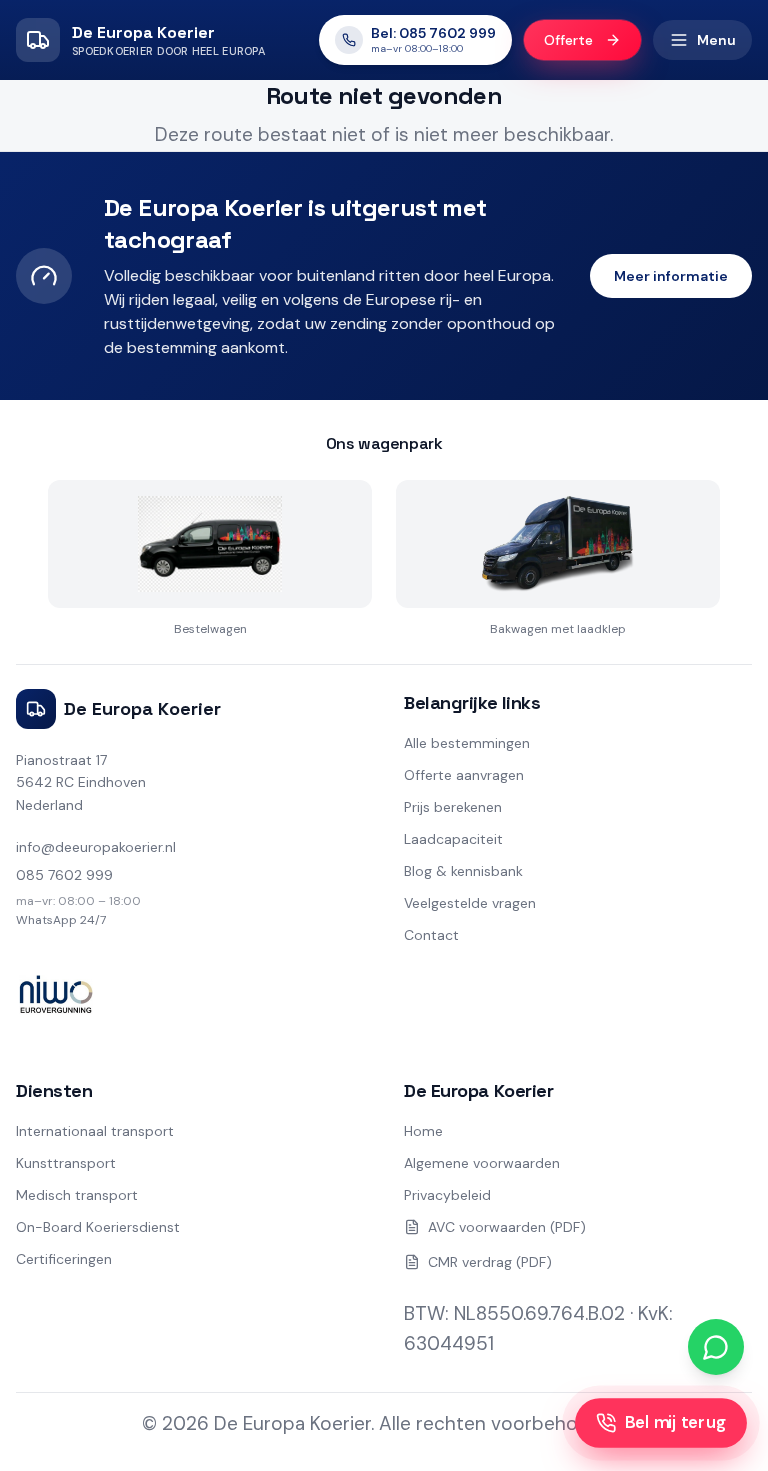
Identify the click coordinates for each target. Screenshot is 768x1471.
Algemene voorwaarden (482, 1163)
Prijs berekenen (453, 807)
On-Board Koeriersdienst (98, 1227)
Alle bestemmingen (467, 743)
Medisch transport (77, 1195)
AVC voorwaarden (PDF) (507, 1227)
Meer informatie (671, 276)
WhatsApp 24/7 (61, 920)
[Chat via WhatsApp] (716, 1347)
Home (423, 1131)
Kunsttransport (66, 1163)
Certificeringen (64, 1259)
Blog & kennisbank (463, 871)
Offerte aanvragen (464, 775)
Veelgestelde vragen (470, 903)
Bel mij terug (675, 1422)
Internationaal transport (95, 1131)
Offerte (568, 40)
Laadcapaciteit (453, 839)
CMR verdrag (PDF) (490, 1262)
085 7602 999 (64, 875)
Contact (431, 935)
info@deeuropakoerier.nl (96, 847)
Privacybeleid (447, 1195)
